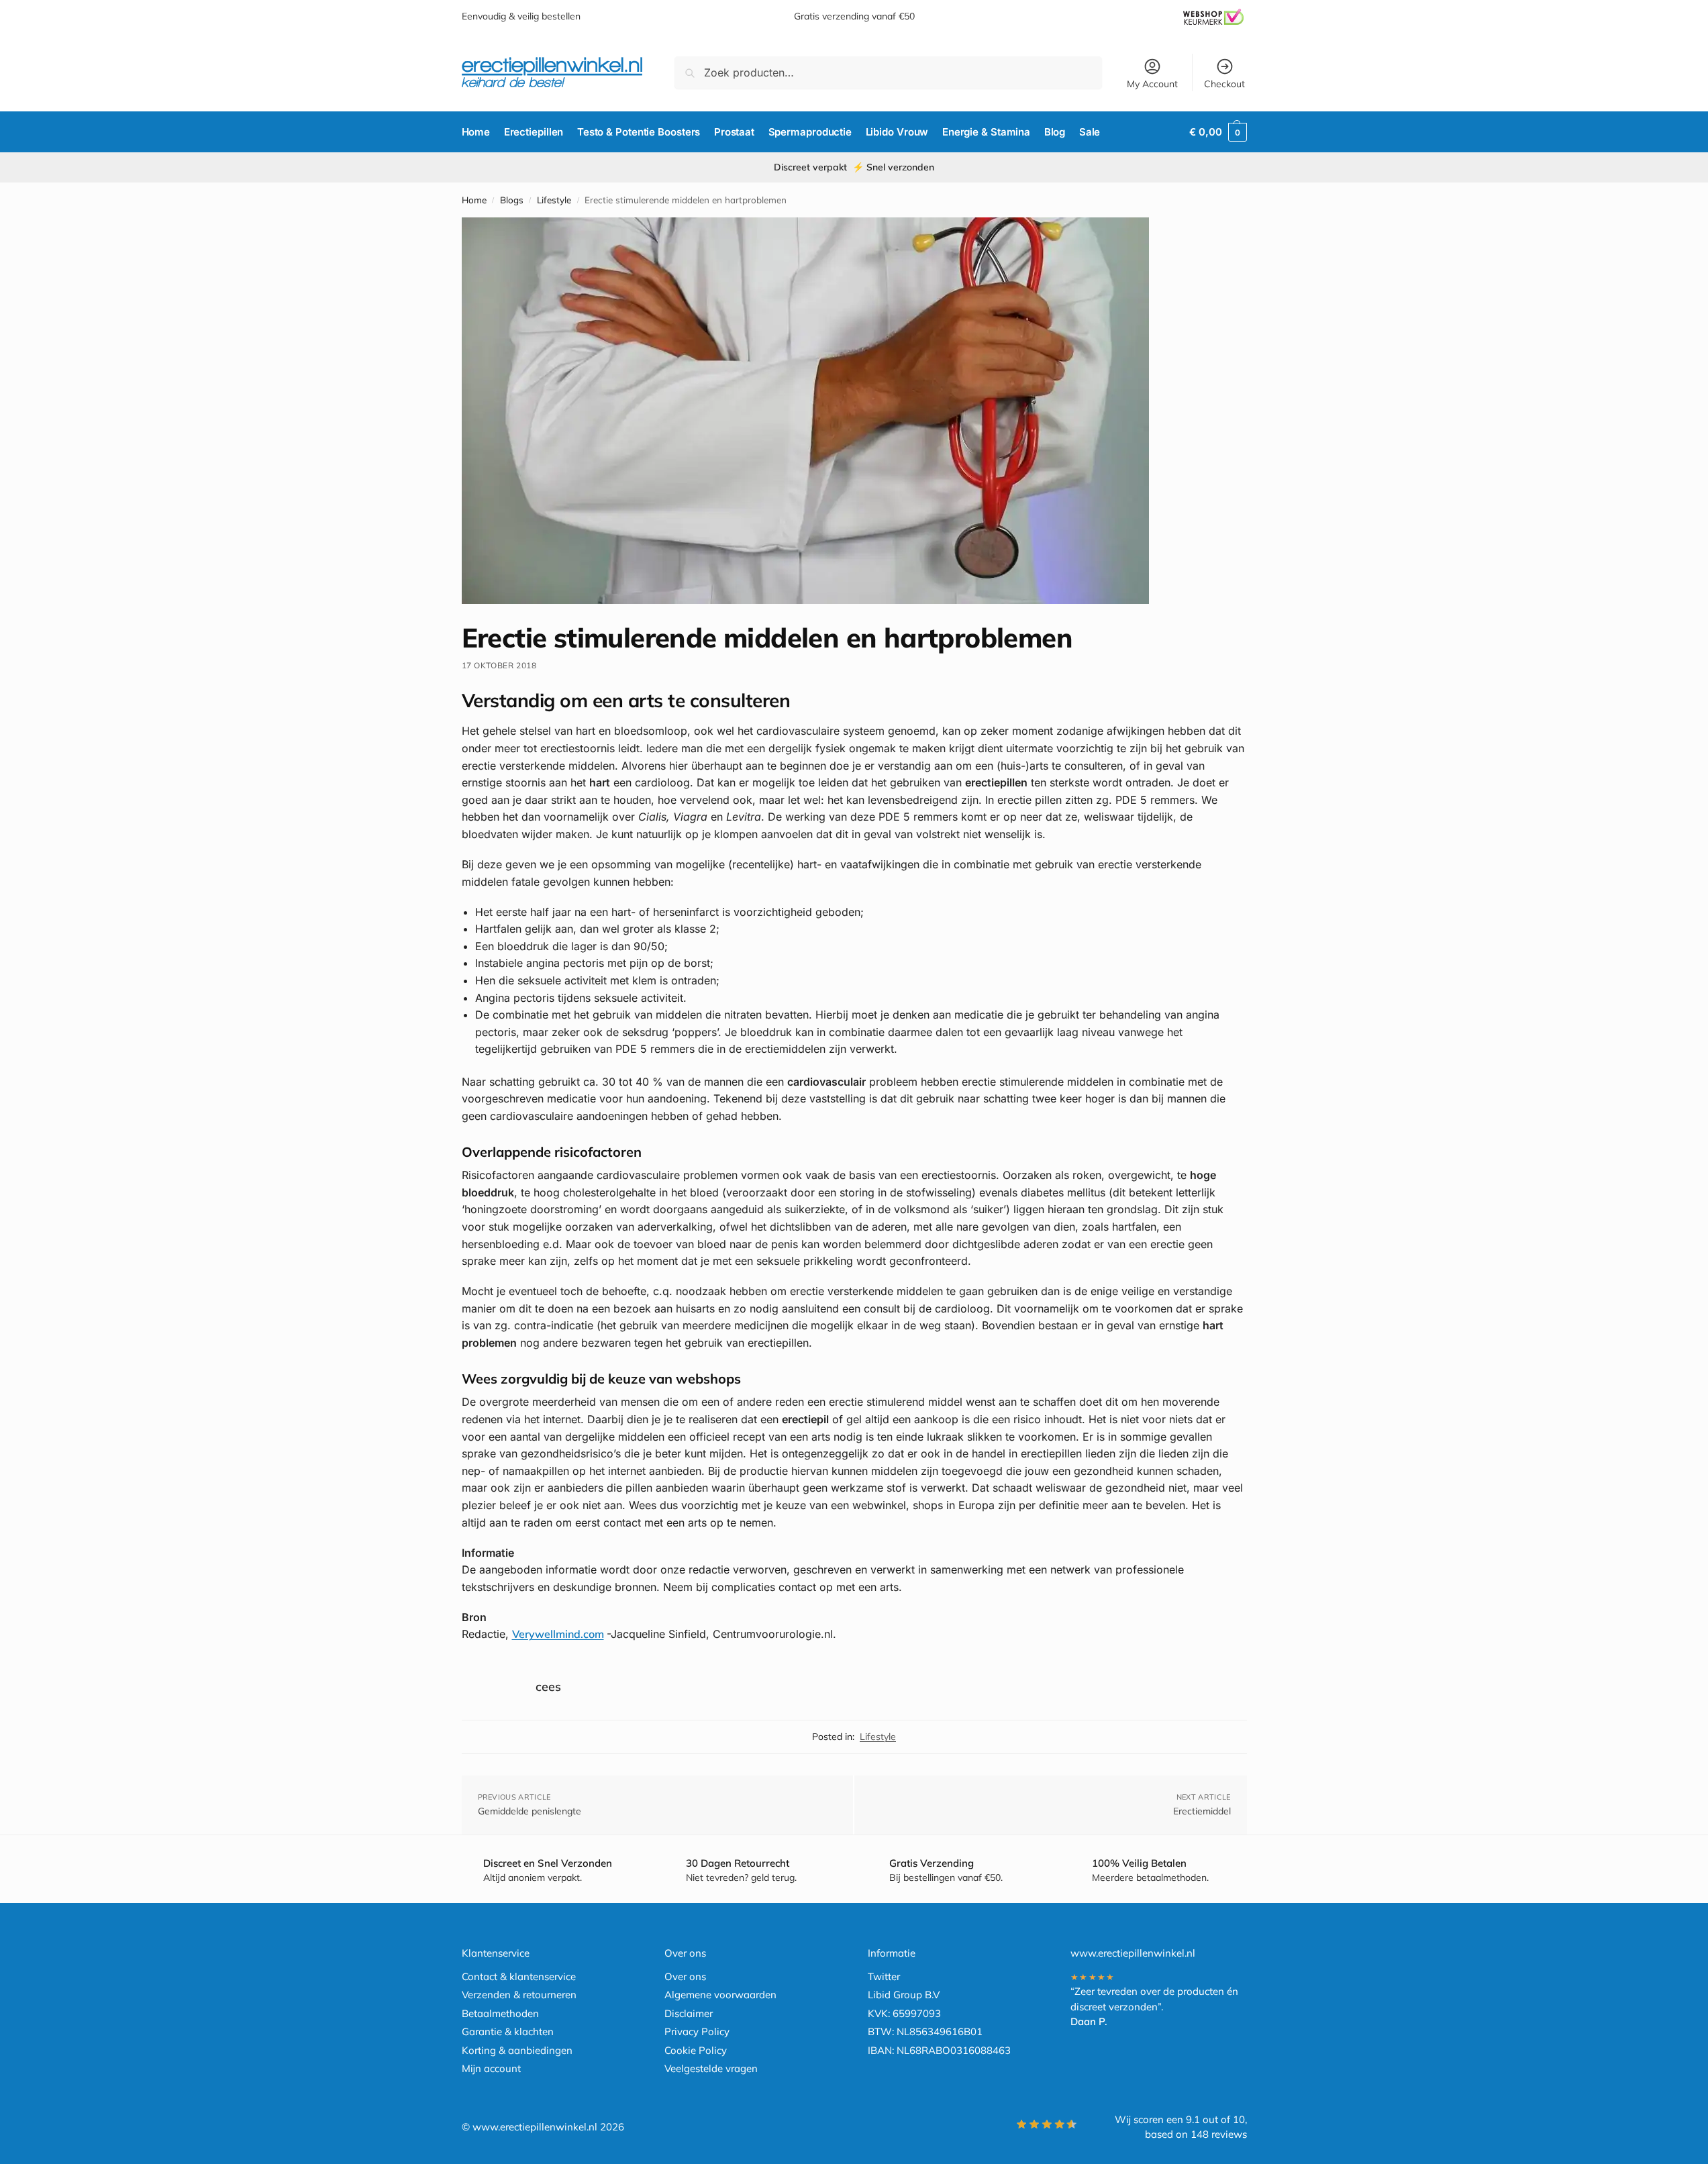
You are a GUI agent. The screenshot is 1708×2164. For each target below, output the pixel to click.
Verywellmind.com (558, 1634)
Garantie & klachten (508, 2031)
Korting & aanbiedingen (517, 2050)
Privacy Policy (697, 2031)
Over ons (685, 1976)
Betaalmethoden (500, 2013)
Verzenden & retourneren (519, 1995)
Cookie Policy (696, 2050)
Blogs (512, 200)
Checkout (1224, 84)
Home (474, 200)
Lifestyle (554, 200)
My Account (1152, 84)
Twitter (884, 1976)
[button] (1218, 132)
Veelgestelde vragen (711, 2068)
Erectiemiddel (1202, 1811)
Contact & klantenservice (519, 1976)
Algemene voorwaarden (720, 1995)
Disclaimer (689, 2013)
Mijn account (491, 2068)
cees (548, 1687)
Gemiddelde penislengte (530, 1811)
